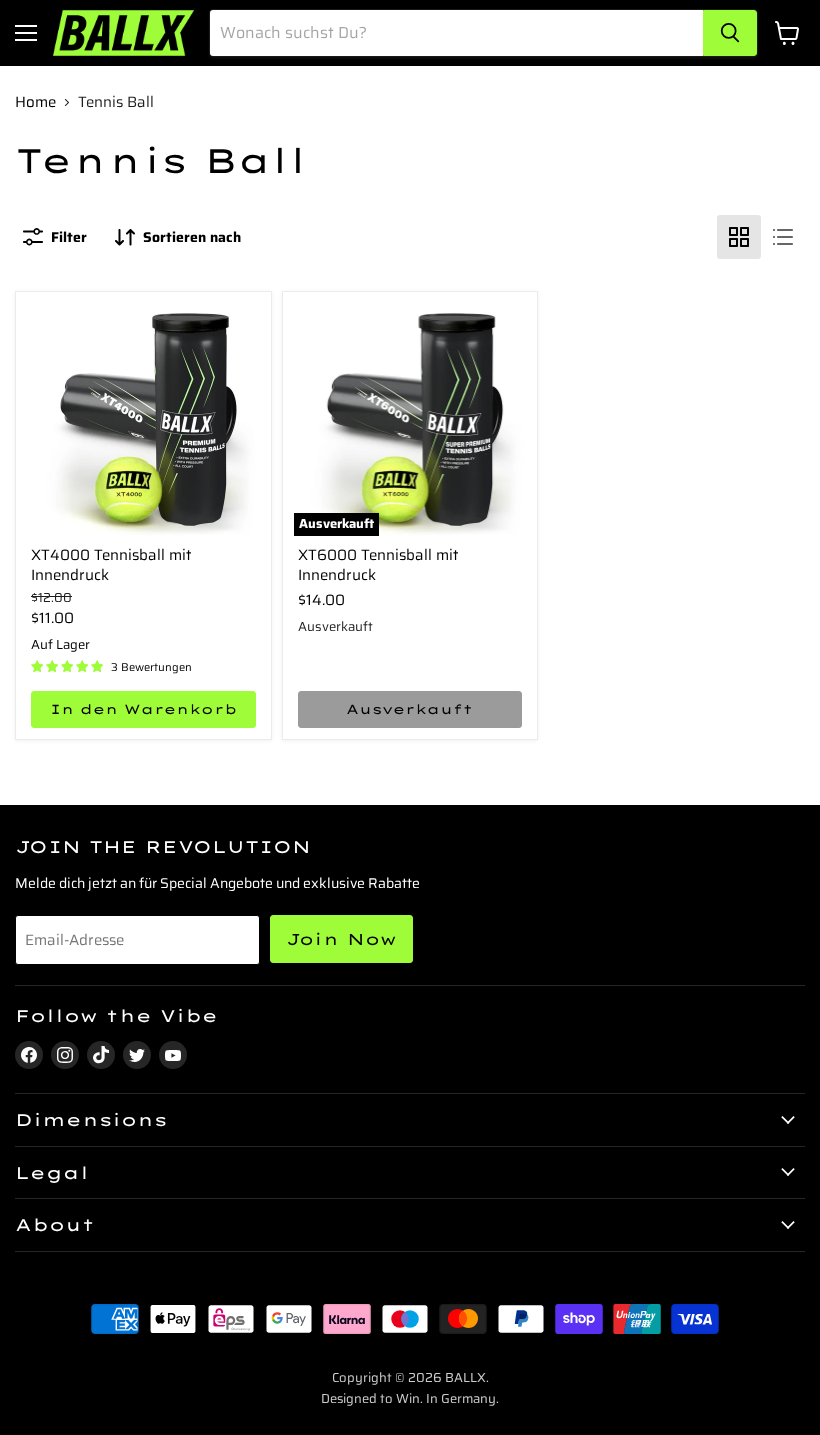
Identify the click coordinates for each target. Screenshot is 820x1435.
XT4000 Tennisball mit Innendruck (111, 565)
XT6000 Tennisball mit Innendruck (378, 565)
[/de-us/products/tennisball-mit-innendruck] (143, 419)
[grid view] (739, 237)
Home (35, 102)
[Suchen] (730, 33)
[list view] (783, 237)
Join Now (341, 939)
